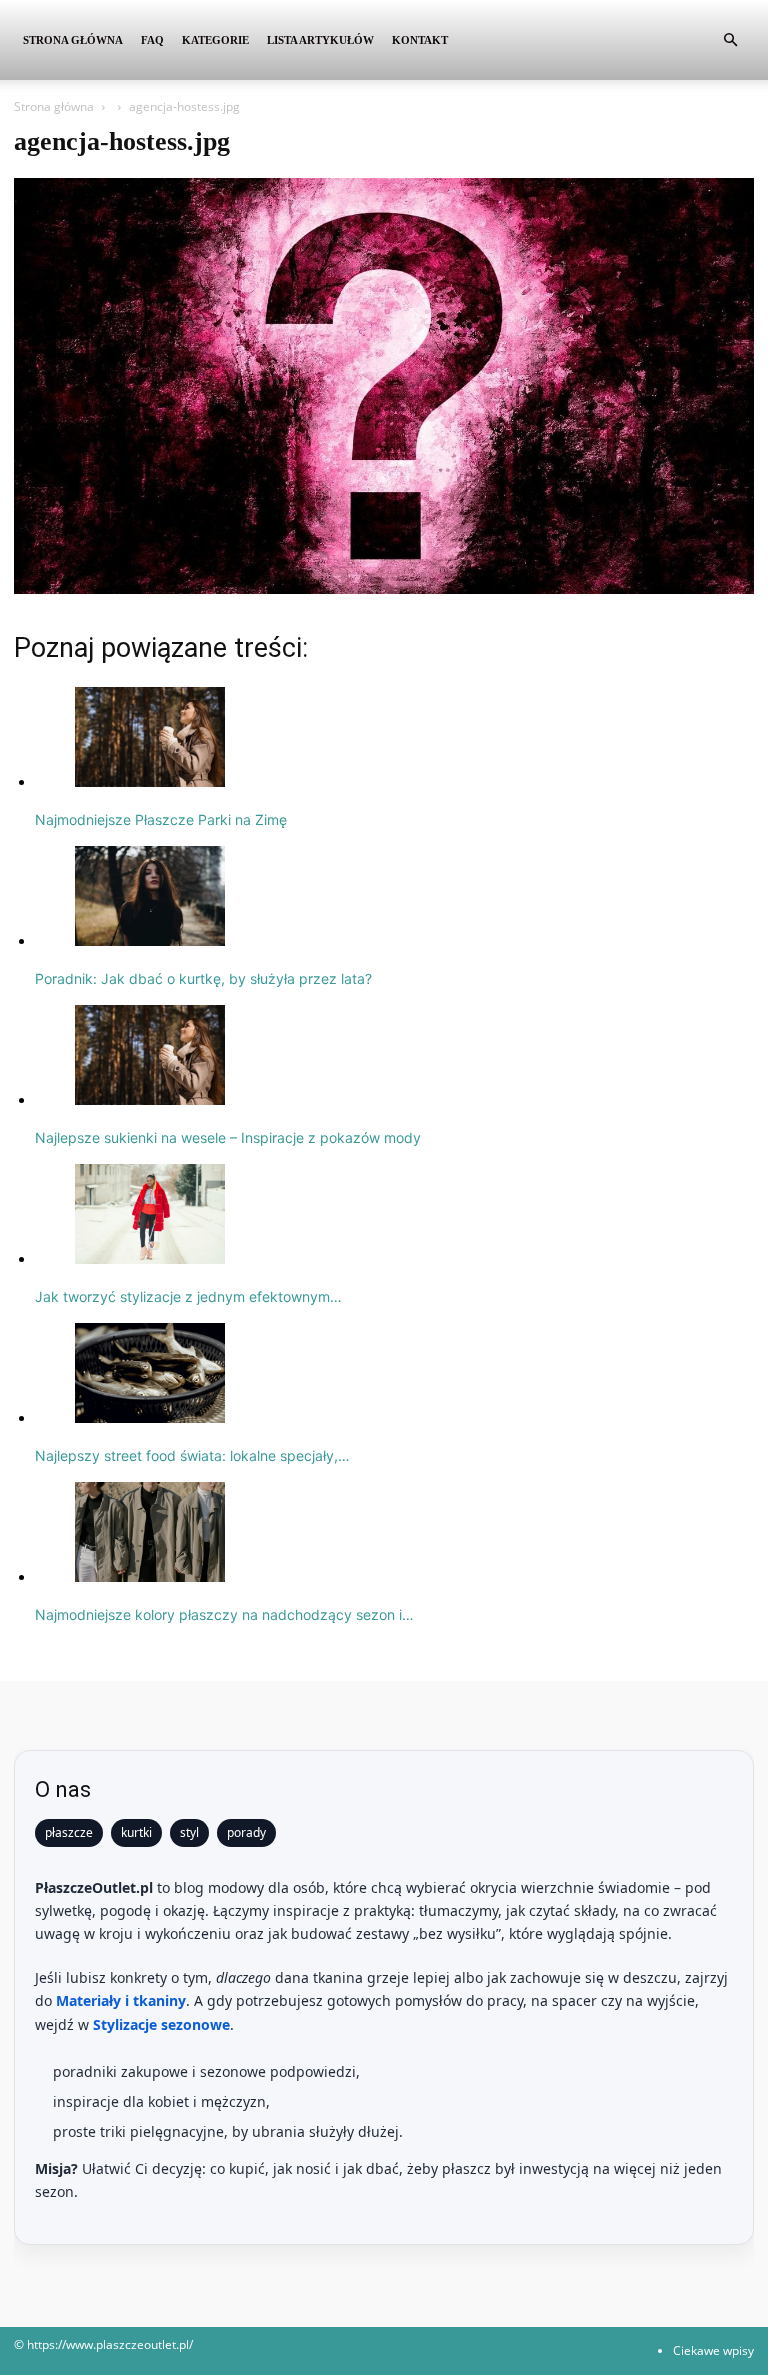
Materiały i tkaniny (121, 2000)
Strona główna (54, 106)
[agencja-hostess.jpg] (384, 588)
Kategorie (215, 40)
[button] (730, 40)
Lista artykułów (320, 40)
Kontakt (420, 40)
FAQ (152, 40)
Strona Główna (73, 40)
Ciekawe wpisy (713, 2350)
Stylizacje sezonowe (161, 2024)
